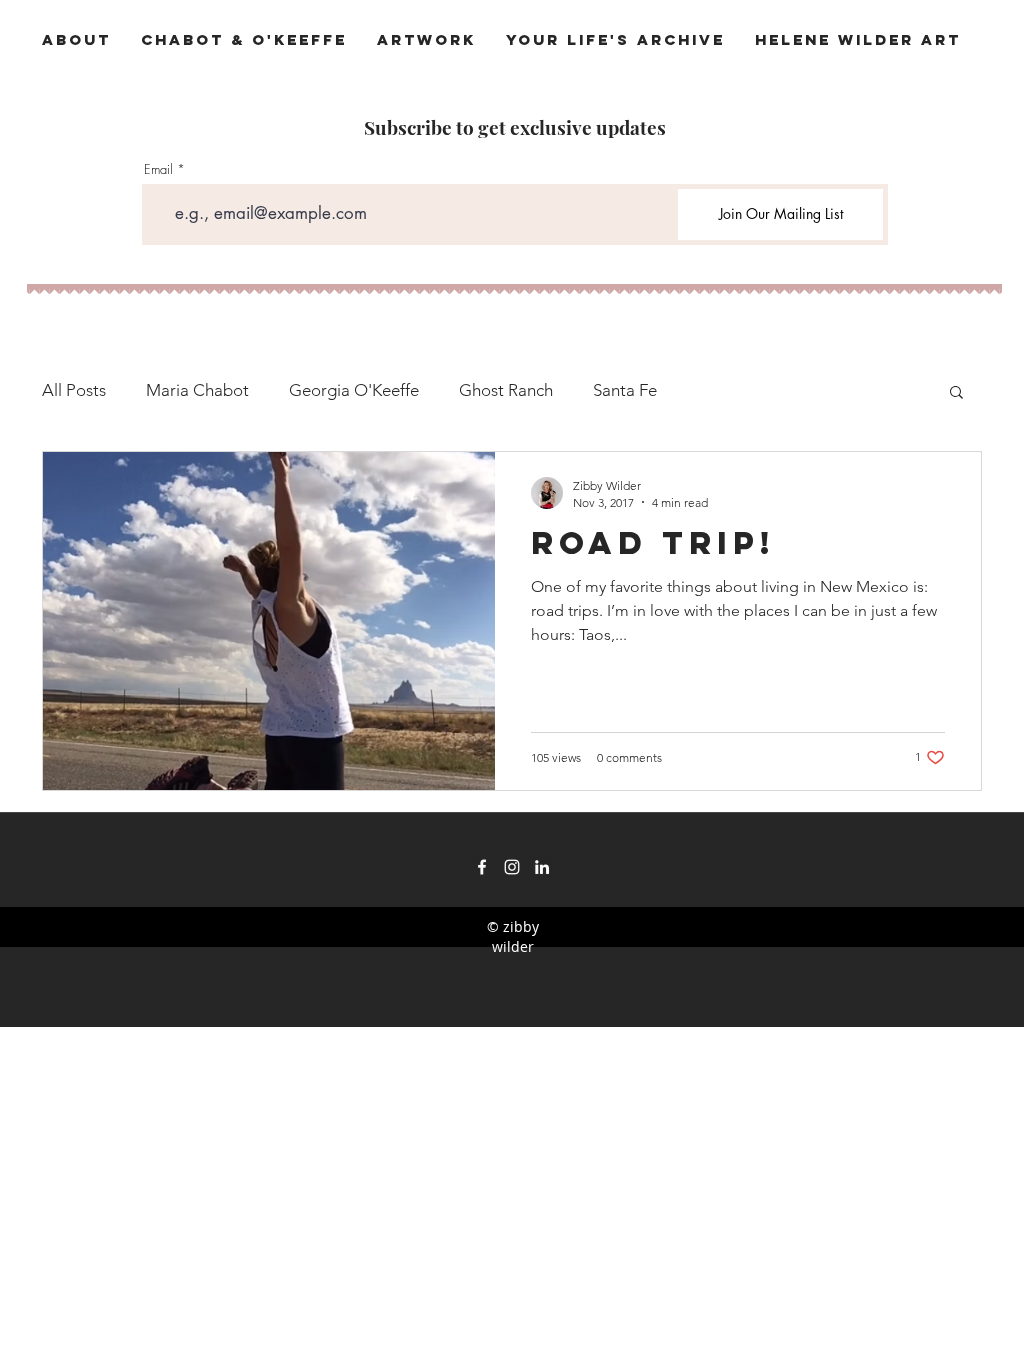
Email (158, 169)
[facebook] (482, 867)
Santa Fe (625, 390)
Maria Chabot (197, 390)
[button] (956, 393)
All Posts (74, 390)
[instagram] (512, 867)
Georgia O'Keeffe (354, 390)
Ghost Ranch (506, 390)
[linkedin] (542, 867)
